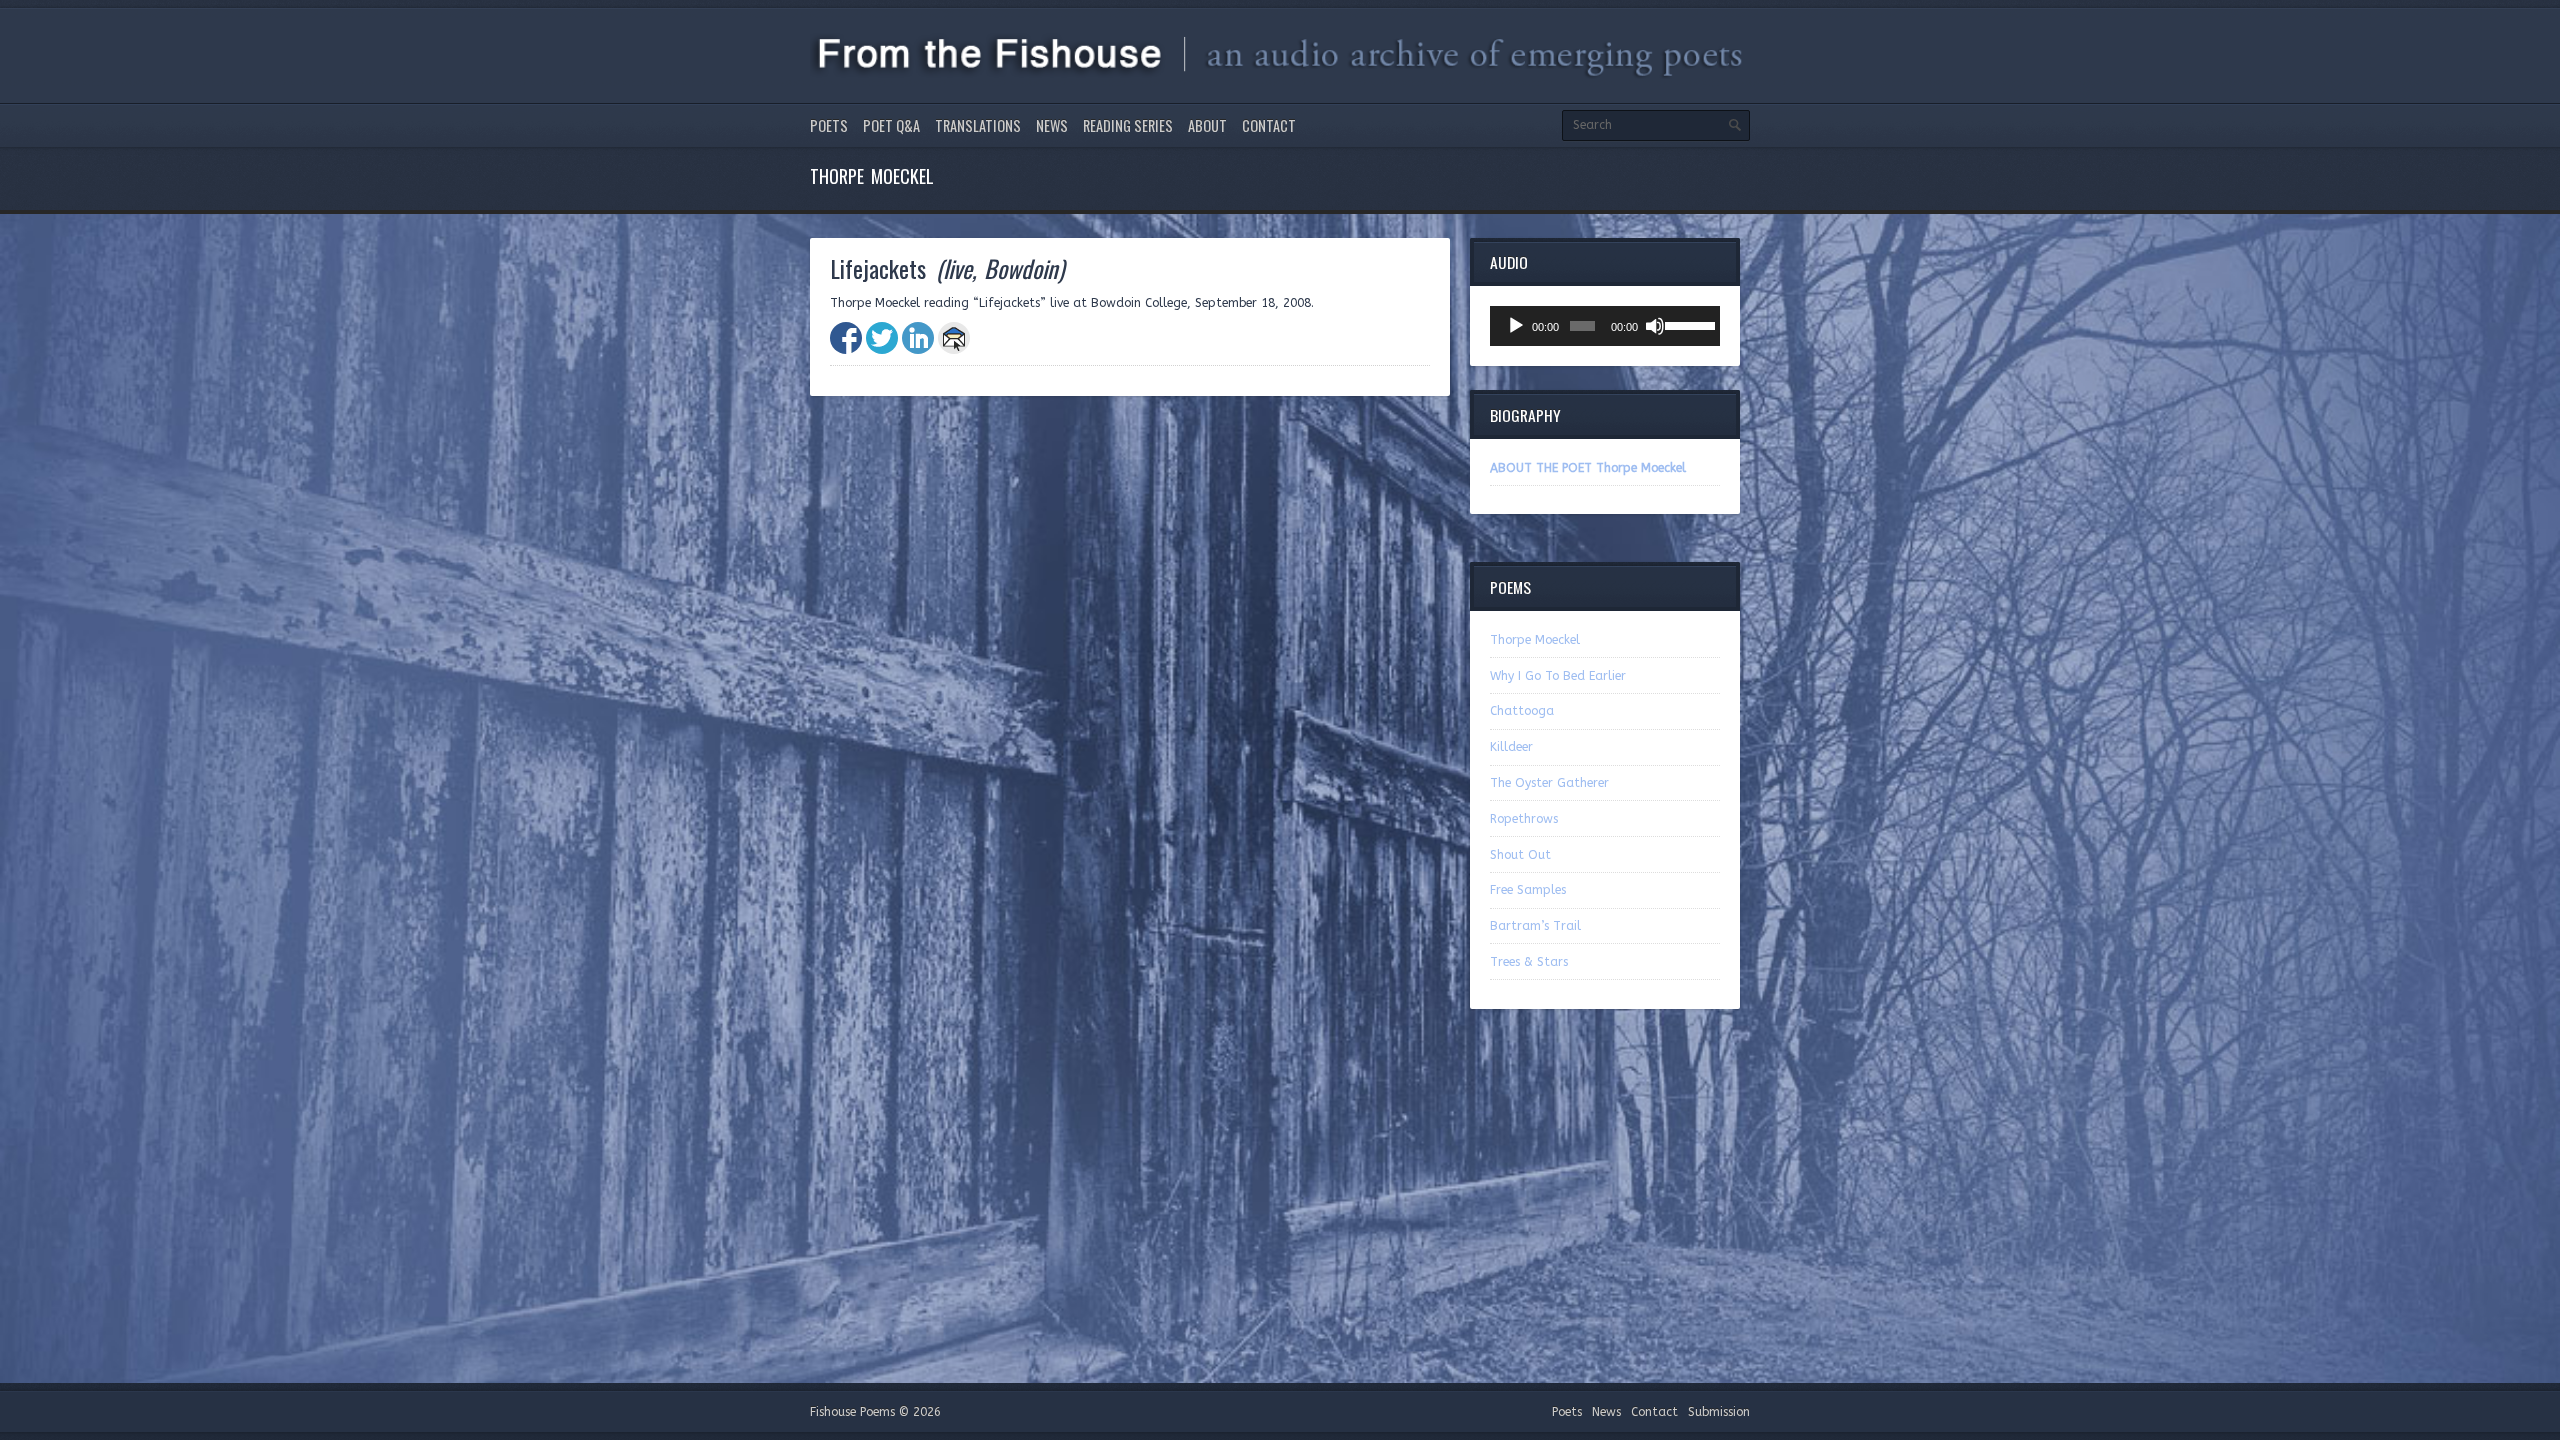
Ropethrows (1524, 819)
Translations (978, 125)
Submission (1719, 1412)
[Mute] (1655, 326)
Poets (829, 125)
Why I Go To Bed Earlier (1558, 676)
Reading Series (1128, 125)
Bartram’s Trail (1535, 926)
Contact (1269, 125)
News (1052, 125)
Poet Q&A (891, 125)
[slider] (1687, 324)
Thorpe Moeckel (1535, 640)
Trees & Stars (1529, 962)
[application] (1605, 326)
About (1207, 125)
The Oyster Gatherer (1549, 783)
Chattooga (1522, 711)
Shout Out (1520, 855)
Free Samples (1528, 890)
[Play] (1516, 326)
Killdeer (1511, 747)
